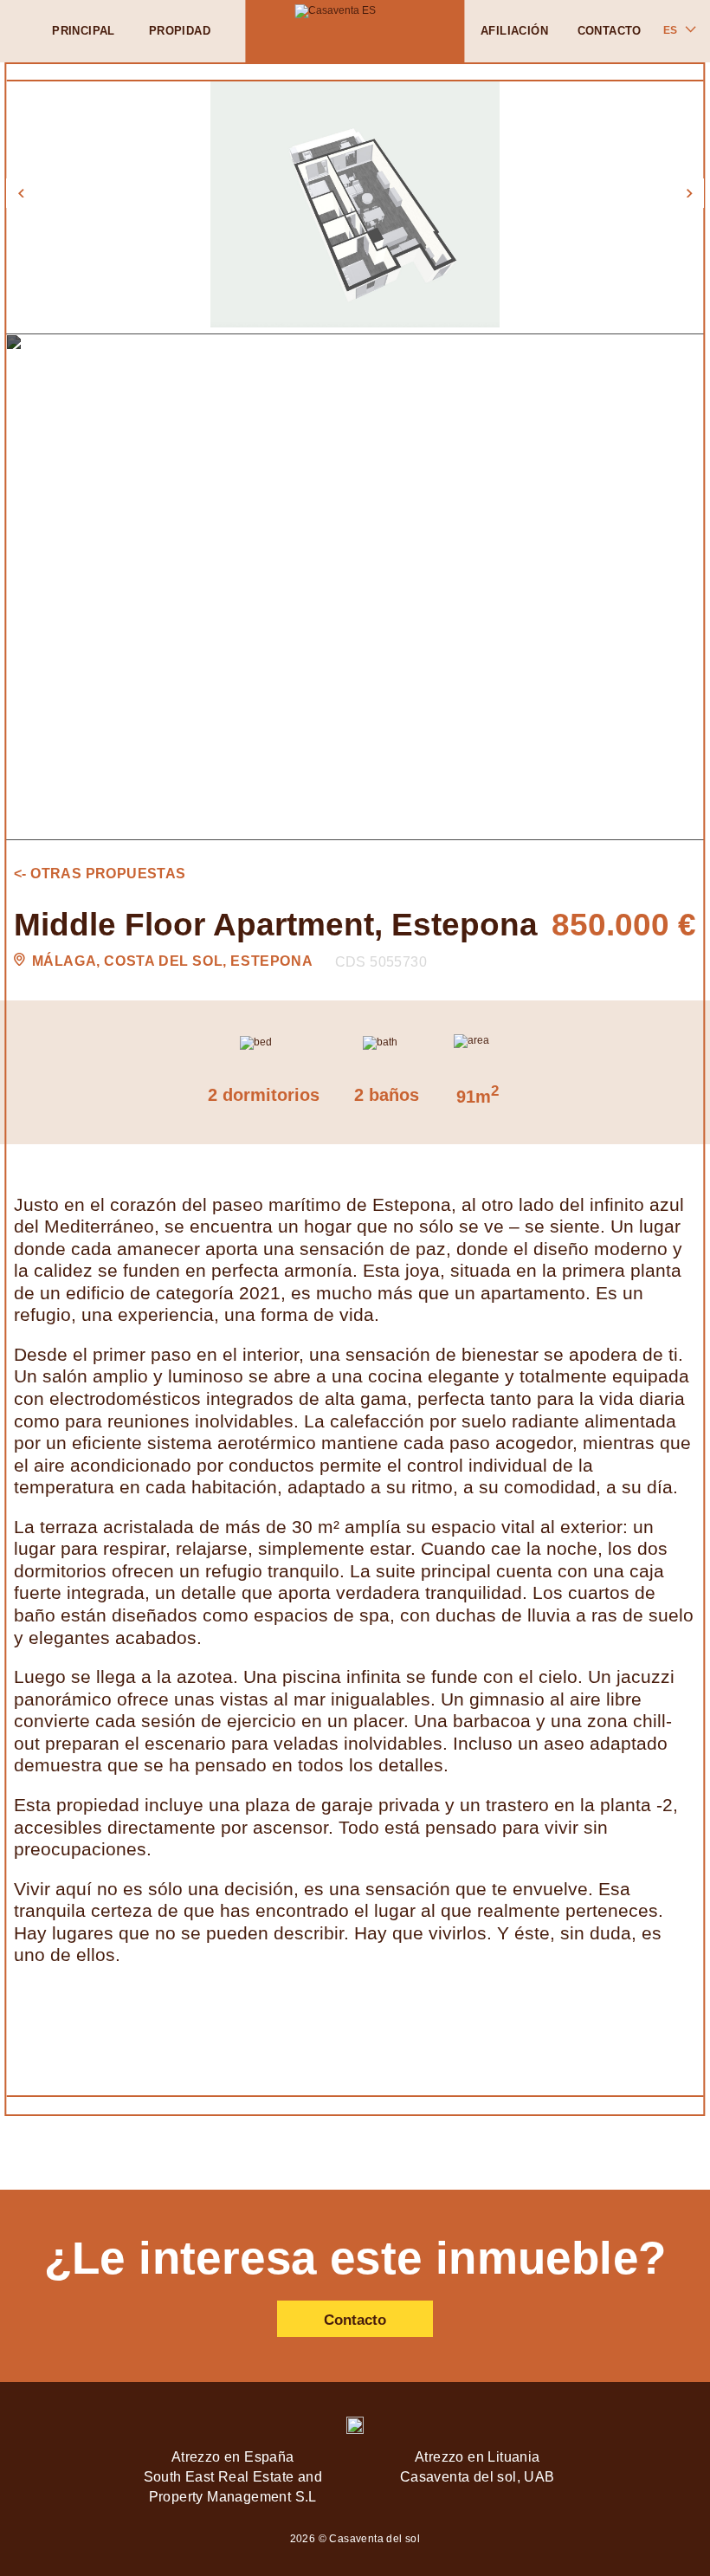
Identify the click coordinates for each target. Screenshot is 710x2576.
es (670, 30)
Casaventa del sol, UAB (478, 2477)
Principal (84, 31)
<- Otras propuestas (100, 874)
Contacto (610, 31)
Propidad (180, 31)
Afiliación (514, 31)
